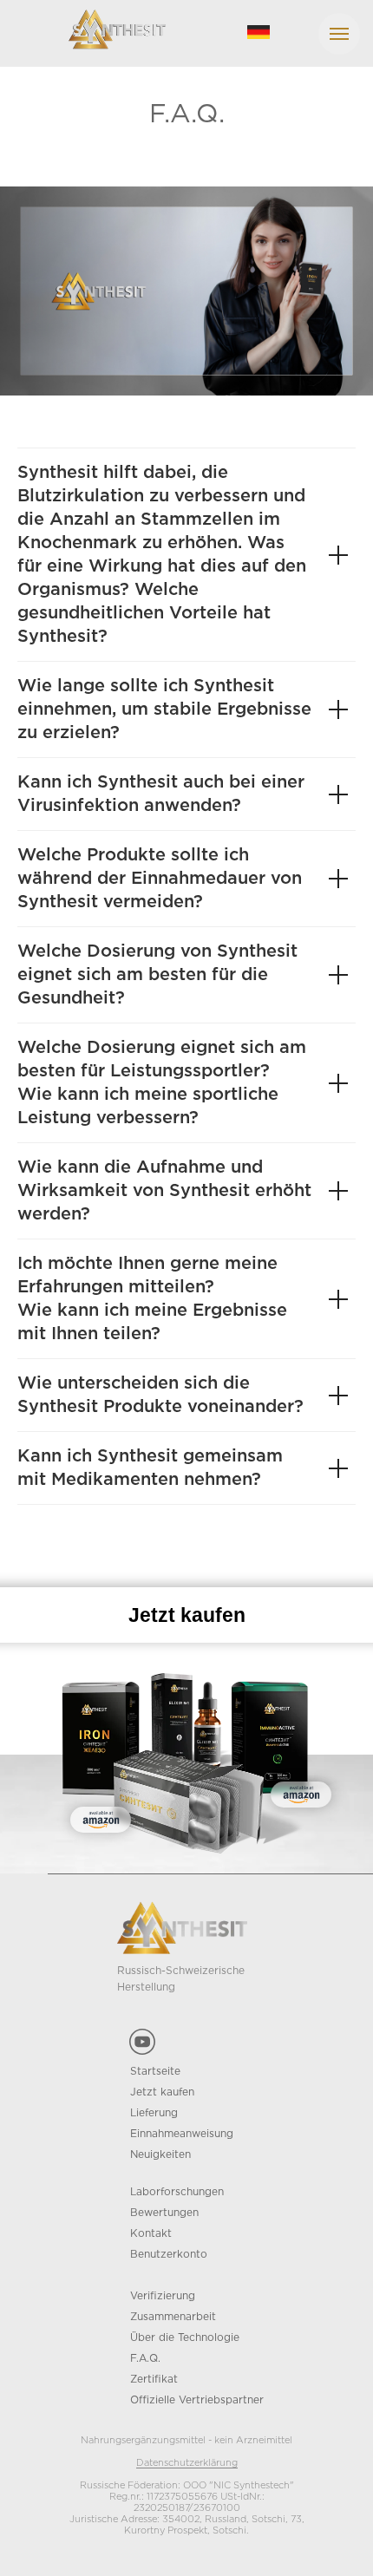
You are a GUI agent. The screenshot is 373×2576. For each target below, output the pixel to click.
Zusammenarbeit (173, 2317)
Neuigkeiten (160, 2155)
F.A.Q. (145, 2359)
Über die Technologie (185, 2338)
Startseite (155, 2072)
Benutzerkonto (169, 2255)
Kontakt (151, 2234)
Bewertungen (164, 2213)
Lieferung (154, 2113)
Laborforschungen (177, 2192)
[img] (258, 32)
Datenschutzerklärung (187, 2463)
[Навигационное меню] (339, 34)
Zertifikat (154, 2380)
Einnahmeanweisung (182, 2134)
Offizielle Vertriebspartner (197, 2400)
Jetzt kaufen (162, 2092)
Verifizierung (163, 2296)
